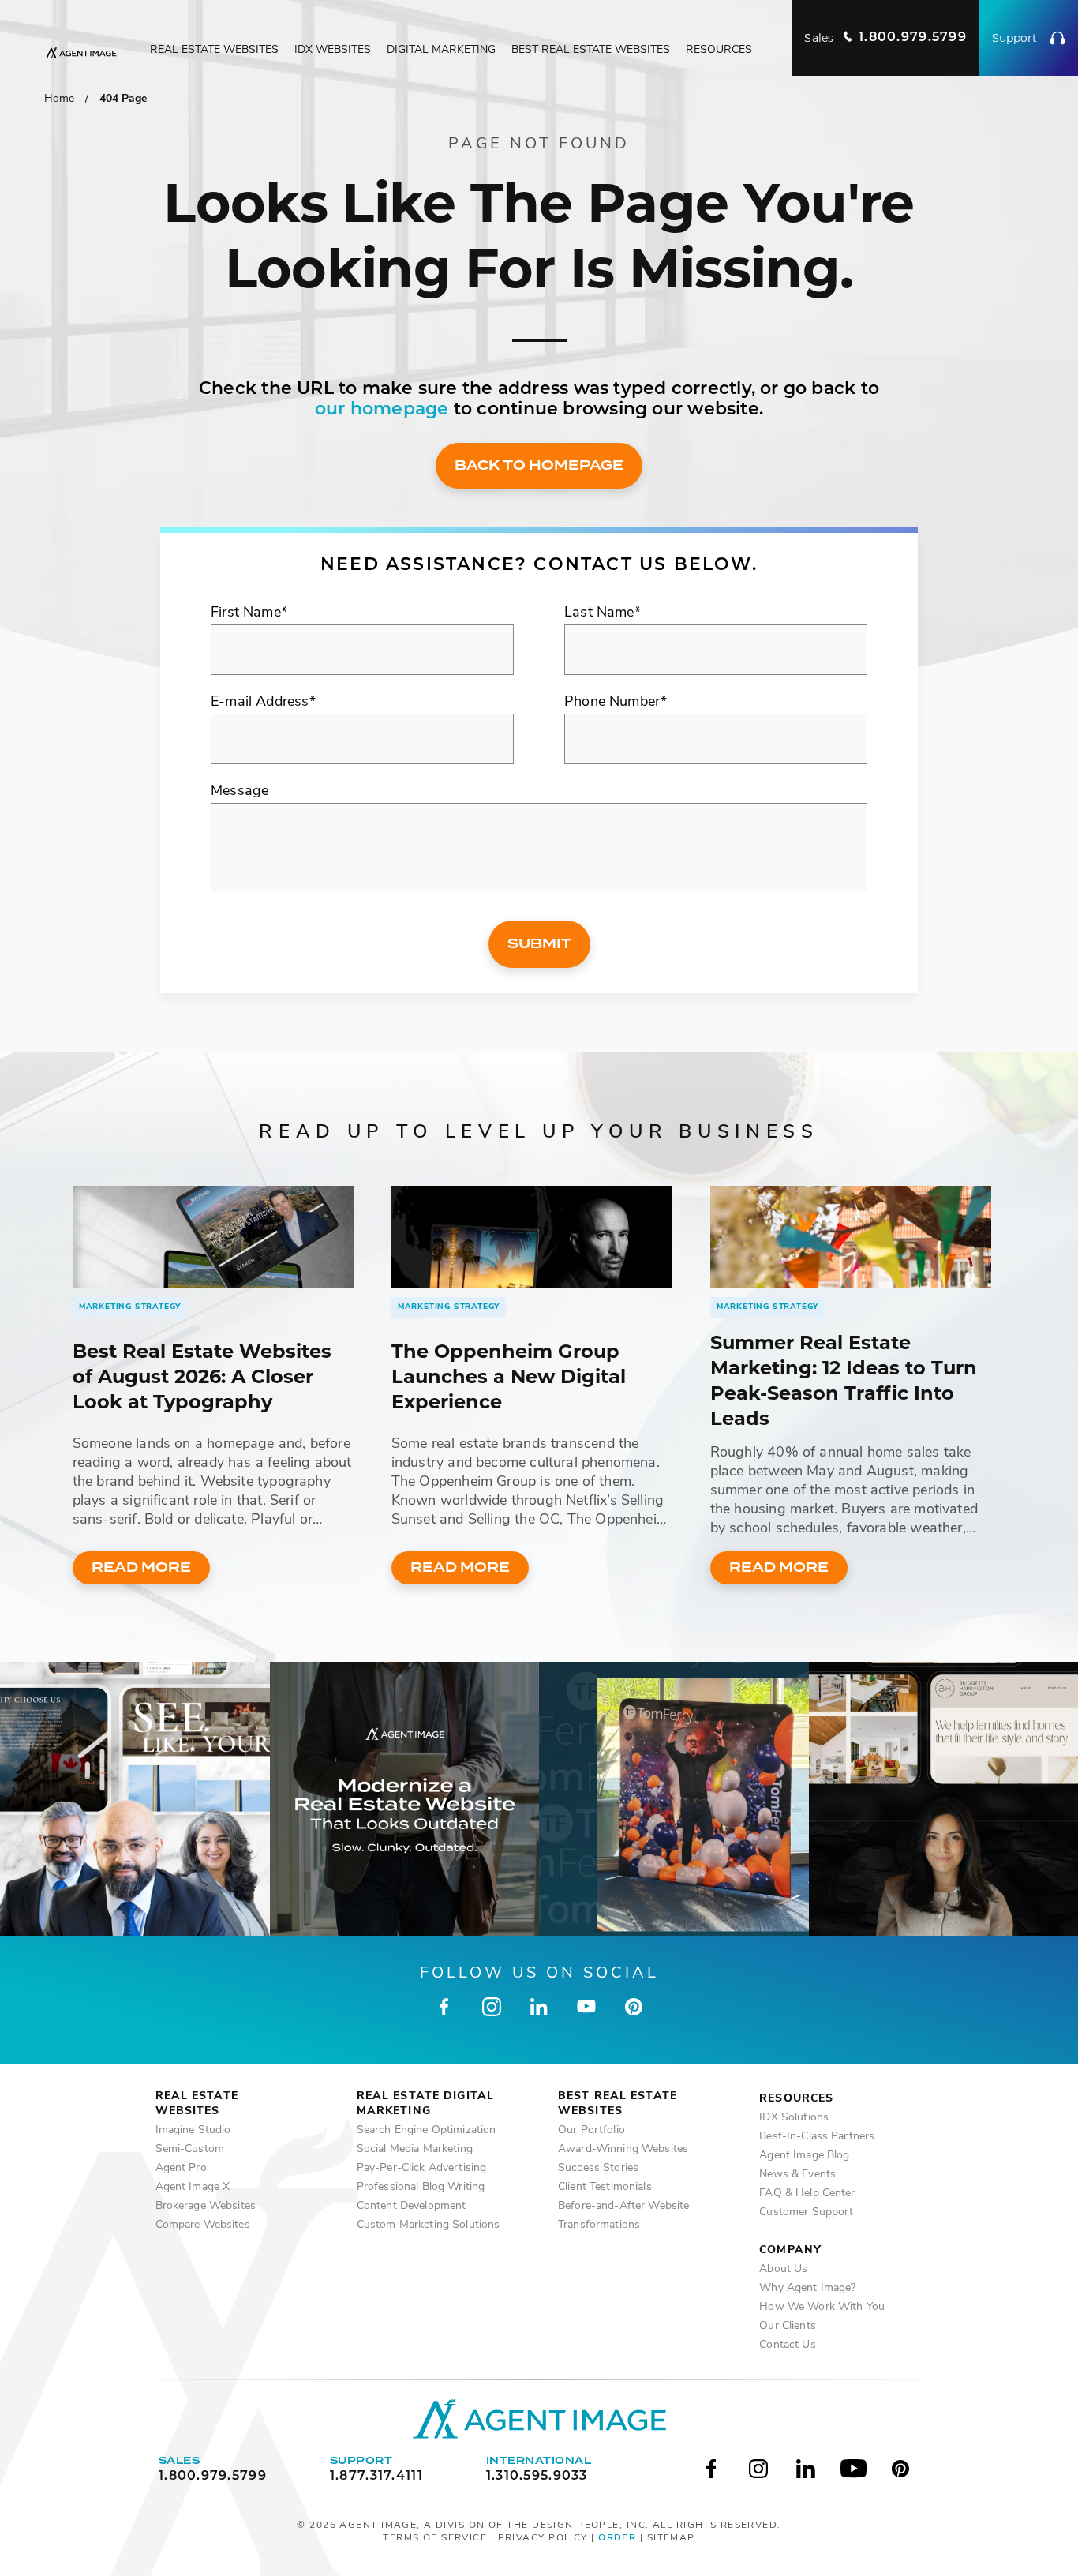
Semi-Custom (190, 2149)
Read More (141, 1568)
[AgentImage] (539, 2418)
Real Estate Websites (214, 50)
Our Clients (788, 2326)
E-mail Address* (263, 703)
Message (240, 792)
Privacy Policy (543, 2538)
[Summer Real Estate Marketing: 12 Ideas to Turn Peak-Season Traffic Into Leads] (851, 1237)
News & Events (797, 2175)
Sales (885, 38)
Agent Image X (193, 2187)
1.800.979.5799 (213, 2477)
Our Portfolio (591, 2130)
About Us (783, 2269)
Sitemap (671, 2538)
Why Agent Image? (807, 2288)
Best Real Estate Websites (591, 50)
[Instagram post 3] (674, 1799)
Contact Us (787, 2345)
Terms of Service (435, 2538)
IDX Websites (333, 50)
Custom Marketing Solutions (429, 2225)
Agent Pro (181, 2168)
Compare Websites (203, 2225)
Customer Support (806, 2212)
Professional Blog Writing (421, 2187)
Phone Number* (616, 703)
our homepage (382, 410)
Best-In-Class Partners (817, 2137)
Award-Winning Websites (623, 2149)
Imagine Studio (193, 2130)
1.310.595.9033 (537, 2477)
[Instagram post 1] (135, 1799)
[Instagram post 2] (405, 1799)
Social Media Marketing (415, 2149)
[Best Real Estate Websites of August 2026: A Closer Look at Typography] (213, 1237)
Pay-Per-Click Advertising (422, 2168)
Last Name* (603, 613)
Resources (719, 50)
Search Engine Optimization (427, 2130)
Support (1014, 38)
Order (617, 2538)
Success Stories (598, 2168)
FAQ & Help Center (807, 2194)
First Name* (249, 613)
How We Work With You (822, 2307)
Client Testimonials (605, 2187)
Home (59, 99)
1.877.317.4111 (376, 2477)
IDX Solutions (794, 2118)
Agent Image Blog (804, 2156)
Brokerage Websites (206, 2206)
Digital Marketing (441, 50)
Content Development (412, 2206)
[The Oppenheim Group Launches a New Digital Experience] (532, 1237)
